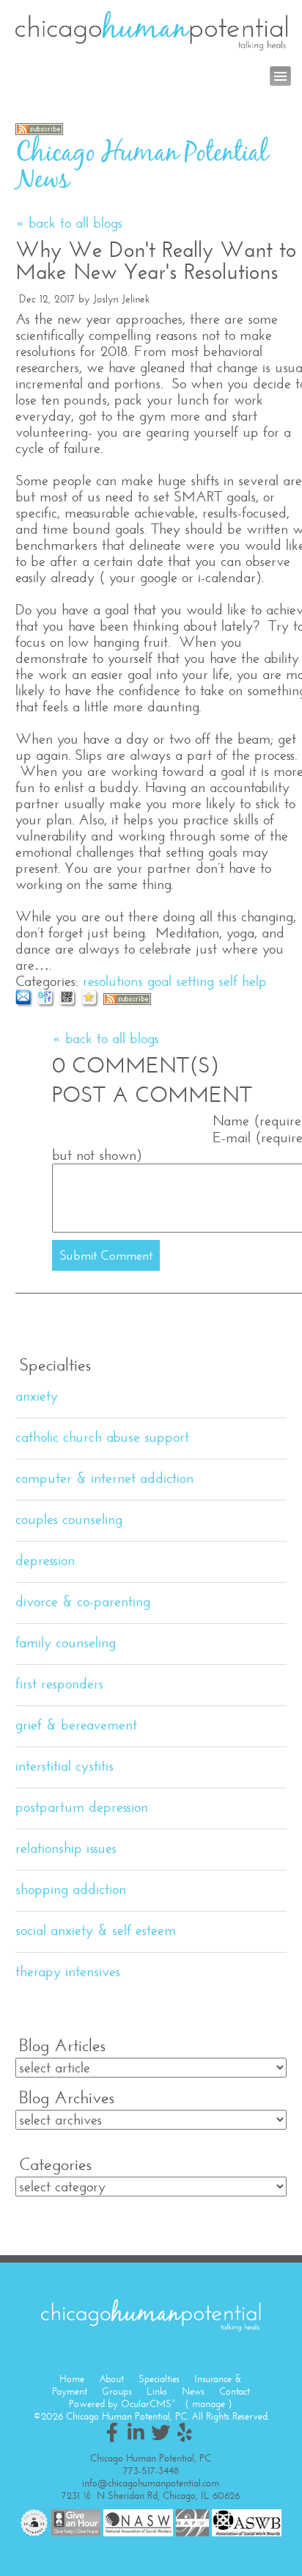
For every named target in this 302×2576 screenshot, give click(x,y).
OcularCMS (148, 2404)
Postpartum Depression (82, 1807)
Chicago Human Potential (151, 31)
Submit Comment (106, 1255)
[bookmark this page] (91, 1003)
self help (243, 981)
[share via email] (25, 1003)
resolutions (113, 981)
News (193, 2391)
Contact (235, 2391)
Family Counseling (66, 1643)
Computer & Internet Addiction (104, 1478)
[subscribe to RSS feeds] (39, 130)
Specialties (159, 2379)
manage (209, 2404)
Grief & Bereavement (76, 1725)
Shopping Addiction (71, 1889)
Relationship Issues (66, 1848)
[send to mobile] (69, 1003)
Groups (117, 2391)
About (111, 2379)
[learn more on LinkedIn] (136, 2432)
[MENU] (280, 76)
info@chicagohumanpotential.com (151, 2483)
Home (72, 2379)
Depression (45, 1560)
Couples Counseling (69, 1519)
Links (157, 2391)
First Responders (59, 1684)
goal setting (181, 981)
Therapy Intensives (68, 1971)
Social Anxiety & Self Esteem (96, 1930)
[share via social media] (47, 1003)
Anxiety (37, 1396)
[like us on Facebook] (112, 2432)
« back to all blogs (69, 223)
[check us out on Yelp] (185, 2432)
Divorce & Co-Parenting (83, 1601)
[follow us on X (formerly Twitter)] (161, 2432)
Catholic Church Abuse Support (102, 1437)
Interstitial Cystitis (65, 1766)
